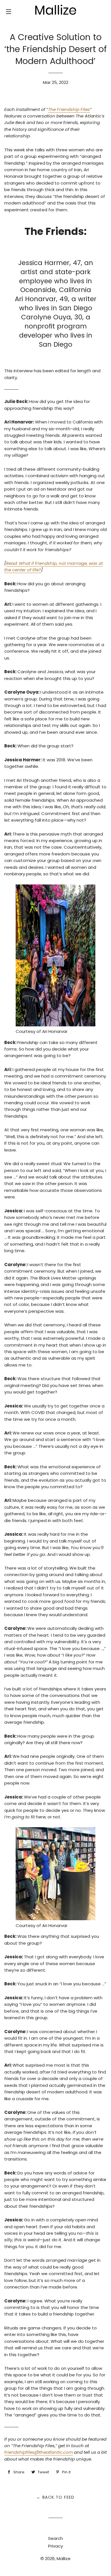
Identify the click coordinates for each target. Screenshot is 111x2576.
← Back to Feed (55, 2497)
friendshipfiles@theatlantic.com (39, 2452)
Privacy (55, 2546)
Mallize (64, 2559)
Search (55, 2538)
